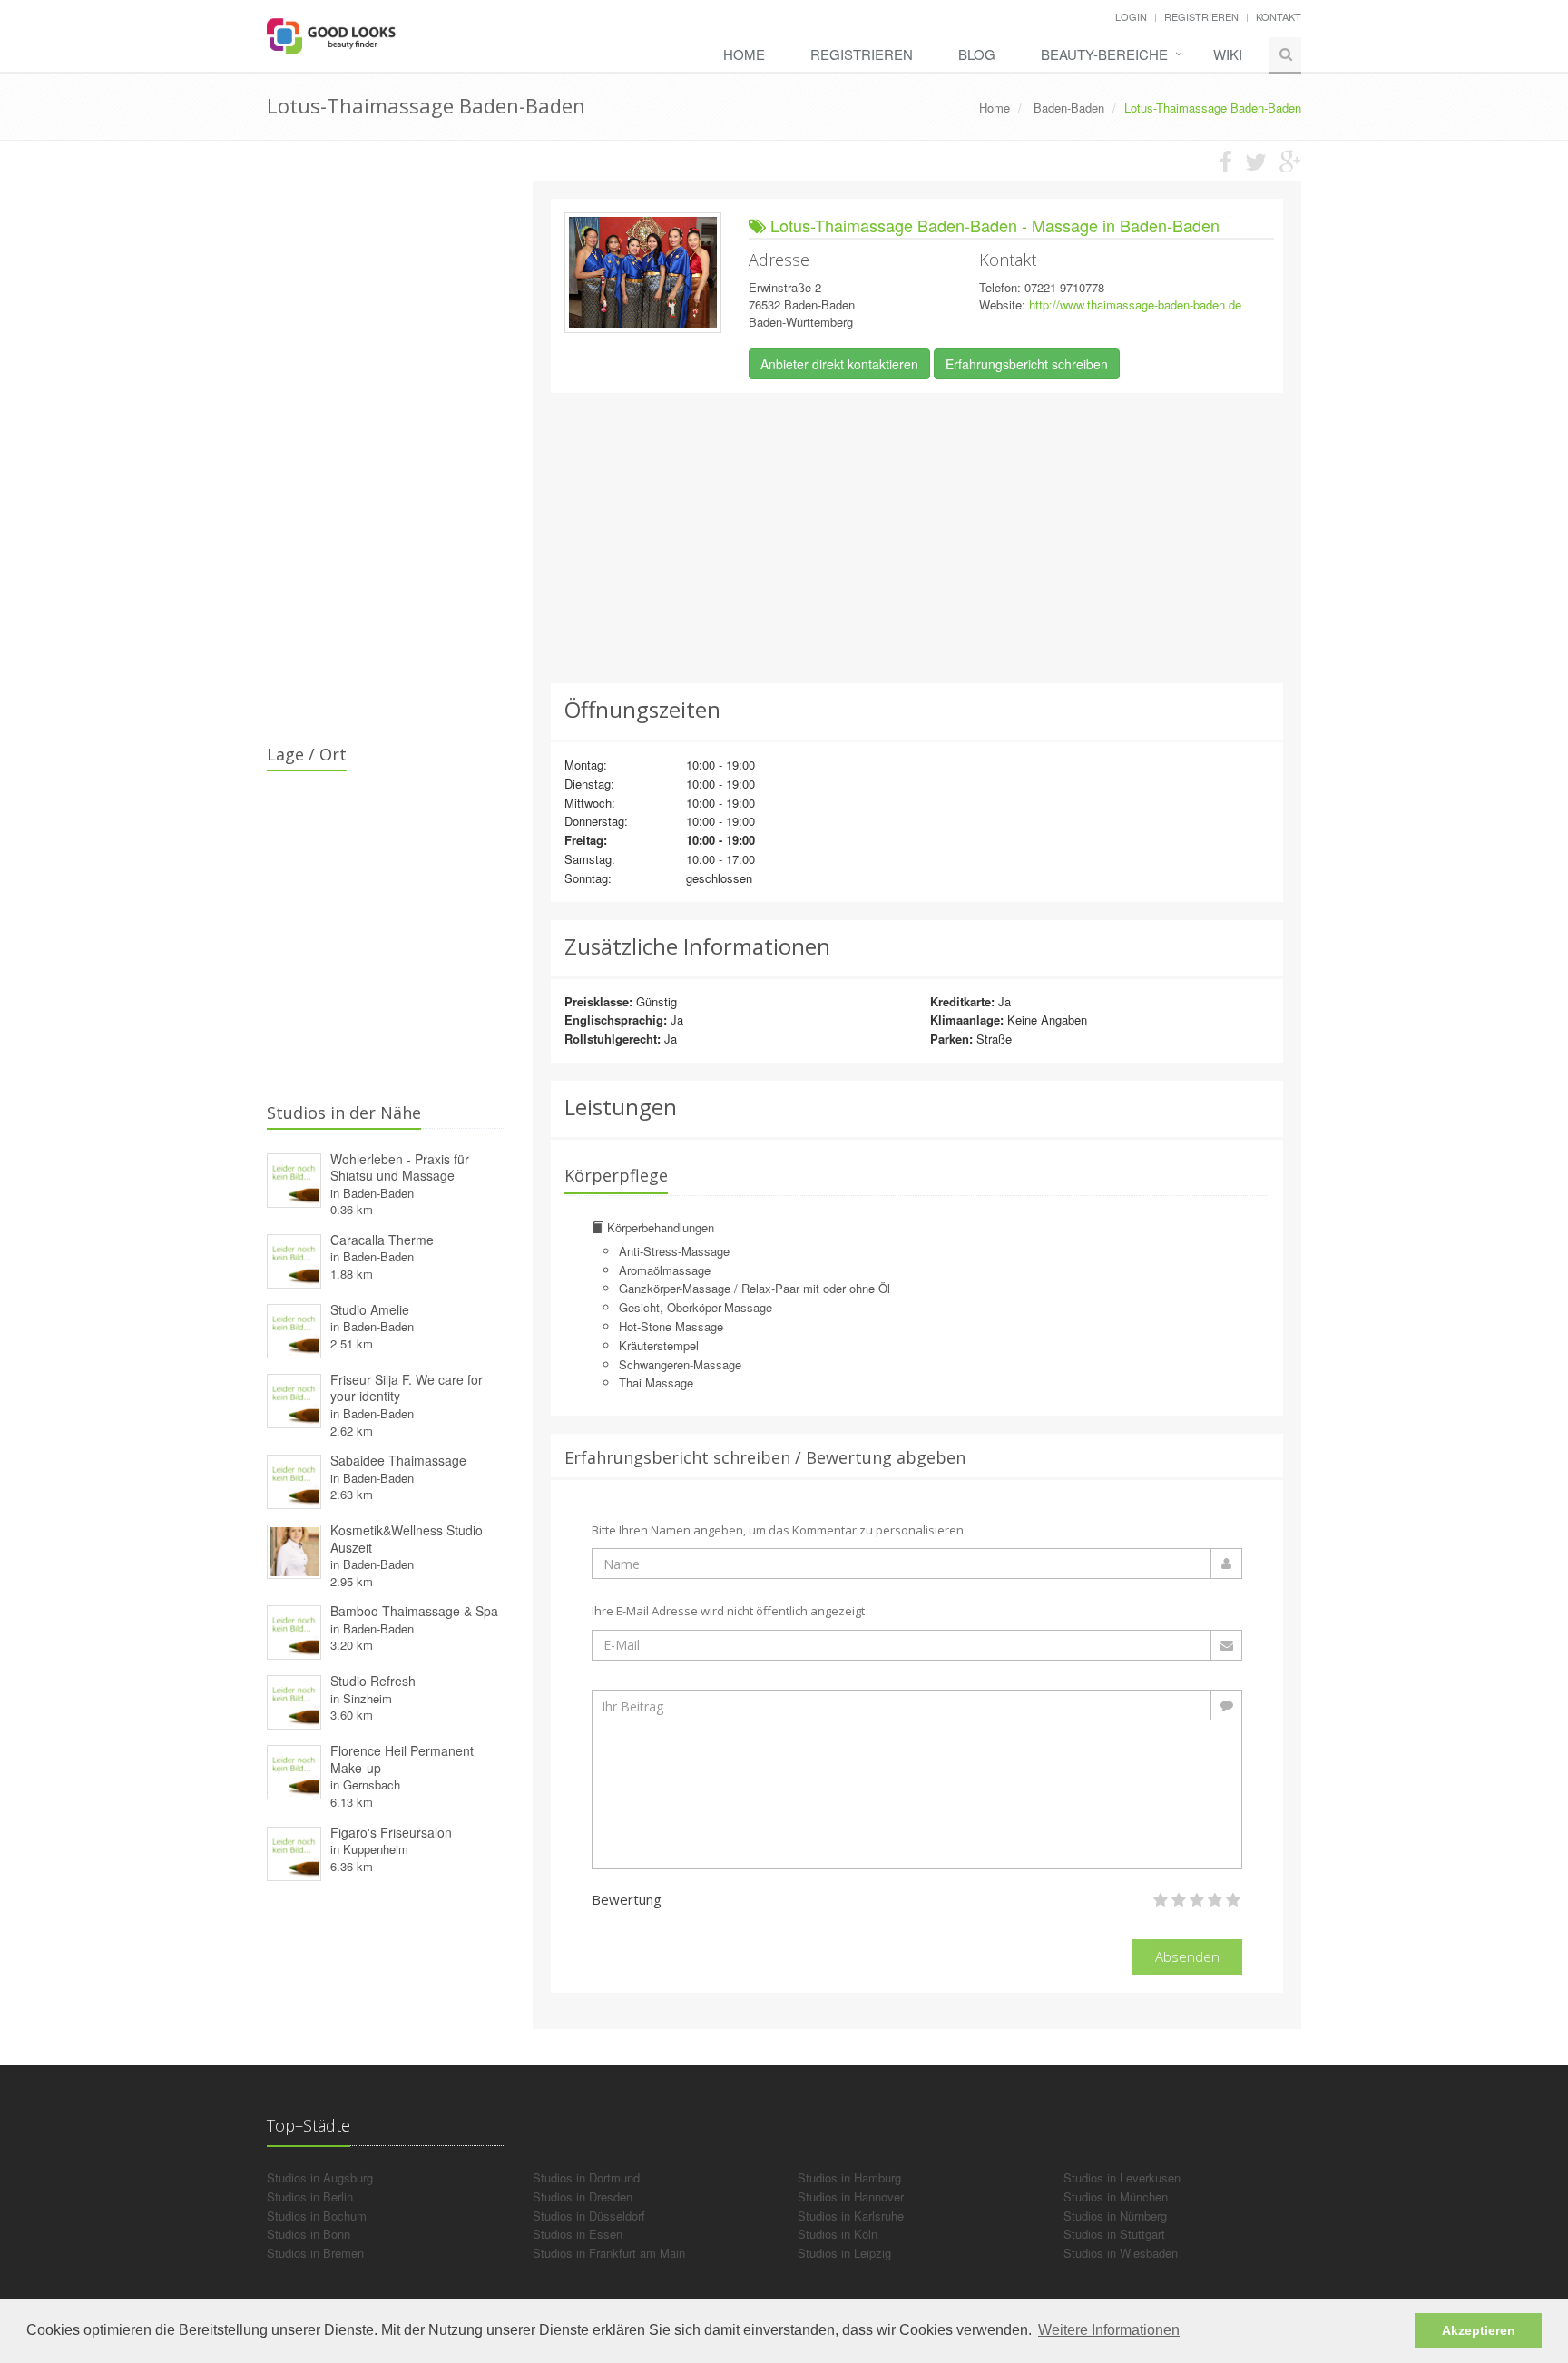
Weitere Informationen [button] (1109, 2330)
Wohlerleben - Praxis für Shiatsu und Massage (400, 1167)
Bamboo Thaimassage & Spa (414, 1611)
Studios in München (1116, 2196)
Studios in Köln (838, 2234)
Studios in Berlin (310, 2196)
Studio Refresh (373, 1681)
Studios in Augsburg (320, 2177)
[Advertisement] (917, 538)
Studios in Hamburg (849, 2177)
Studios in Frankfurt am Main (609, 2253)
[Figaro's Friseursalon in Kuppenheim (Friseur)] (294, 1851)
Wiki (1228, 54)
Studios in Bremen (315, 2253)
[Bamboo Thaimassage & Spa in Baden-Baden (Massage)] (294, 1630)
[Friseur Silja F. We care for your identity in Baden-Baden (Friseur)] (294, 1398)
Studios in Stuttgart (1114, 2234)
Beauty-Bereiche (1104, 54)
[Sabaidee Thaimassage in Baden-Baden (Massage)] (294, 1480)
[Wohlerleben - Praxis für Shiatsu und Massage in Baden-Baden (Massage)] (294, 1177)
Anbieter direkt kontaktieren (839, 364)
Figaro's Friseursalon (391, 1832)
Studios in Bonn (309, 2234)
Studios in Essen (578, 2234)
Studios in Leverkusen (1122, 2177)
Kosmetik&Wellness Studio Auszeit (407, 1539)
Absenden (1187, 1956)
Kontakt (1279, 16)
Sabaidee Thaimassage (398, 1460)
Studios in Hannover (851, 2196)
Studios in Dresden (583, 2196)
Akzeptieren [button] (1479, 2330)
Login (1131, 16)
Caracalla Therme (382, 1240)
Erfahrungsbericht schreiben (1027, 364)
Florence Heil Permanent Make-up (402, 1759)
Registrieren (1201, 16)
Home (744, 54)
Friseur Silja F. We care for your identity (407, 1388)
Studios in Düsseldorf (589, 2216)
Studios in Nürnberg (1115, 2216)
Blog (977, 54)
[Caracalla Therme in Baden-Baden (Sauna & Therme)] (294, 1258)
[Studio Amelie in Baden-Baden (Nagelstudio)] (294, 1328)
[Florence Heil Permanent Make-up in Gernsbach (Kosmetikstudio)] (294, 1770)
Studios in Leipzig (844, 2253)
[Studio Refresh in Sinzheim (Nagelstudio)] (294, 1700)
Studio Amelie (370, 1309)
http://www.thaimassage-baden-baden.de (1135, 304)
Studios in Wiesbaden (1121, 2253)
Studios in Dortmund (586, 2177)
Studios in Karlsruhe (851, 2216)
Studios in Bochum (317, 2216)
